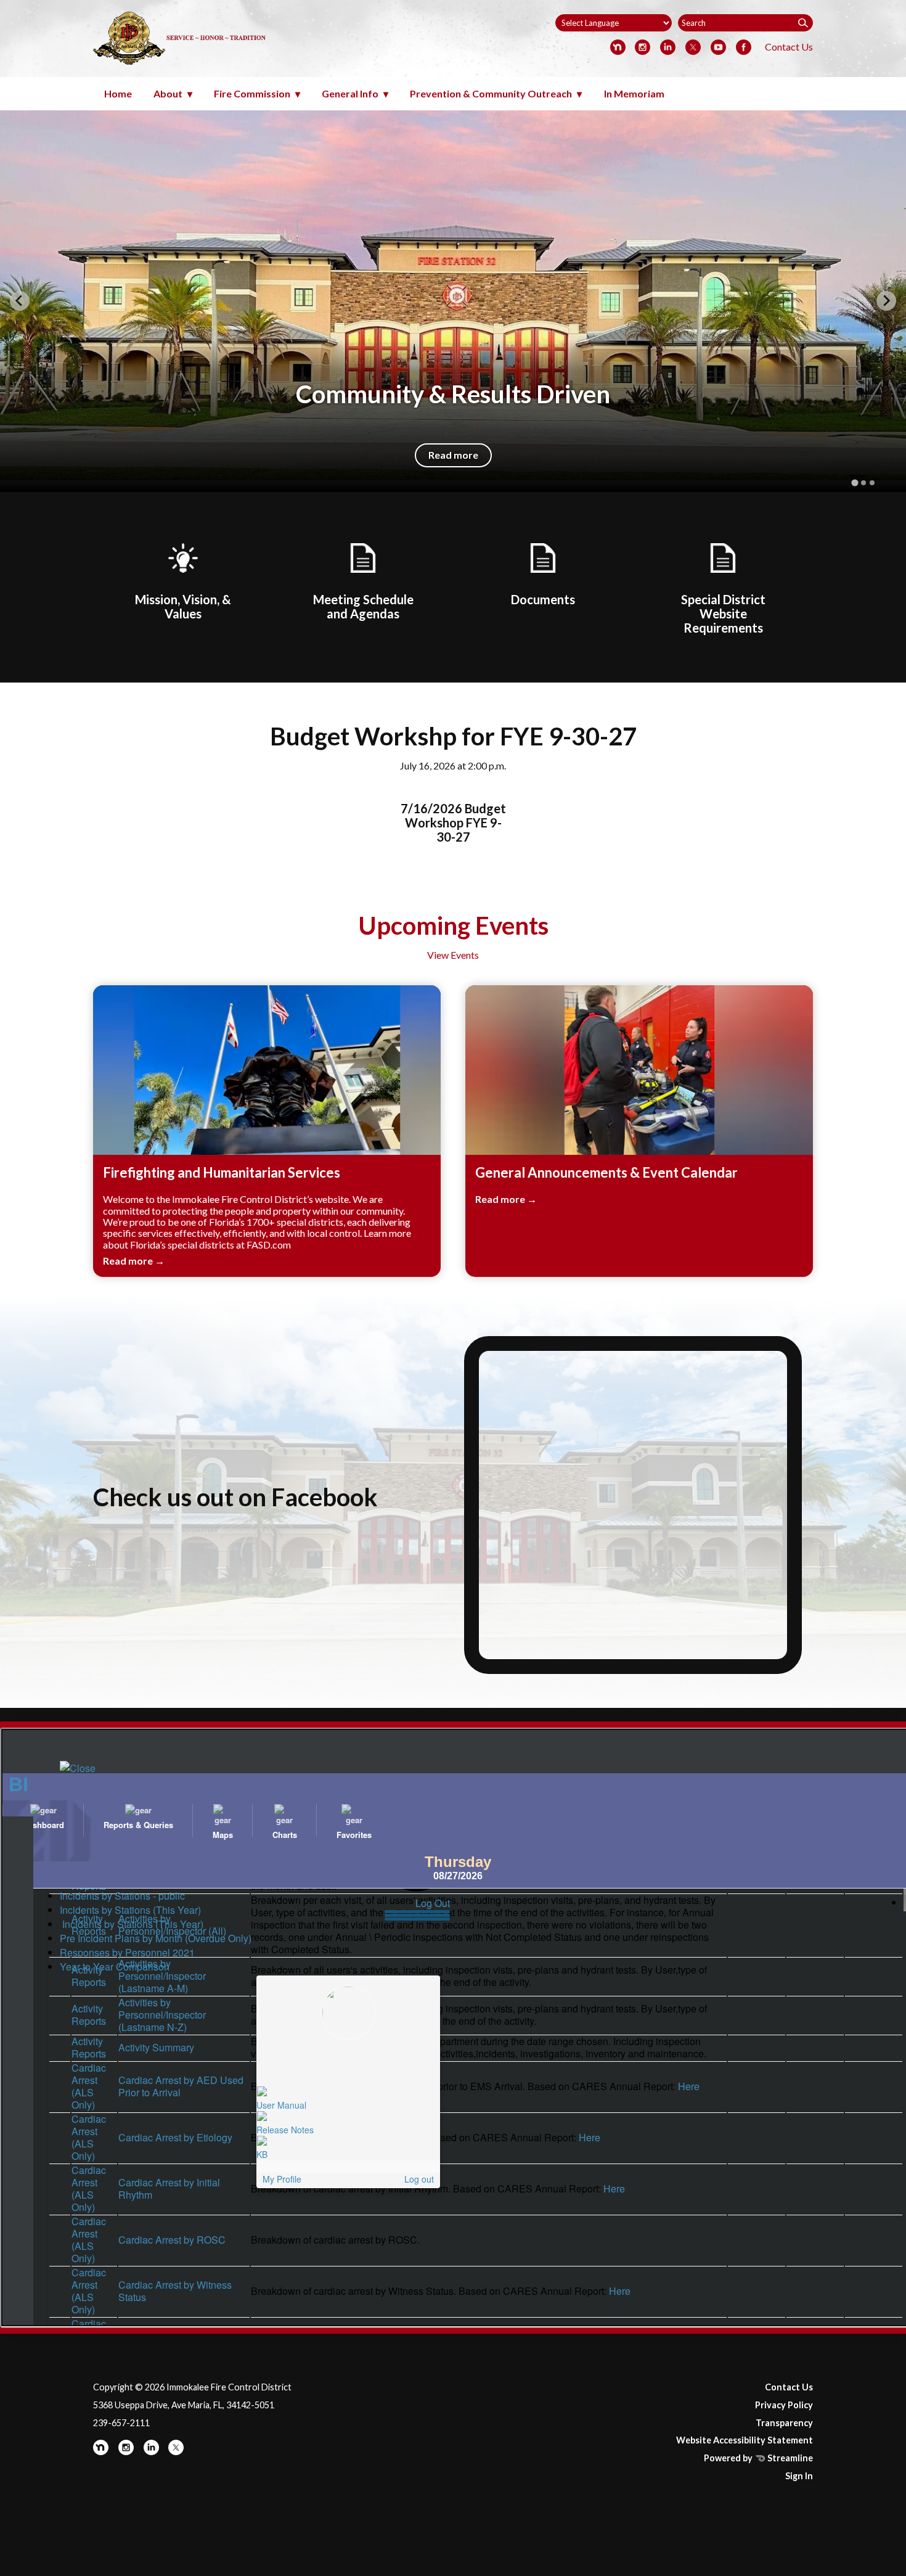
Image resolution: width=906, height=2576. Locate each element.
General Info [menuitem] (350, 93)
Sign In (799, 2476)
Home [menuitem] (118, 93)
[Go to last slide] (20, 301)
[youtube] (718, 48)
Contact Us (789, 47)
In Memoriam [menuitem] (634, 93)
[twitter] (693, 48)
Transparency (784, 2423)
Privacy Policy (784, 2405)
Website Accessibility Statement (745, 2440)
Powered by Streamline (758, 2458)
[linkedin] (668, 48)
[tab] (855, 482)
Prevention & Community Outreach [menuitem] (491, 93)
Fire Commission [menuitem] (252, 93)
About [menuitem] (168, 93)
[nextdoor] (618, 48)
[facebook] (744, 48)
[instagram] (643, 48)
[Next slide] (886, 301)
